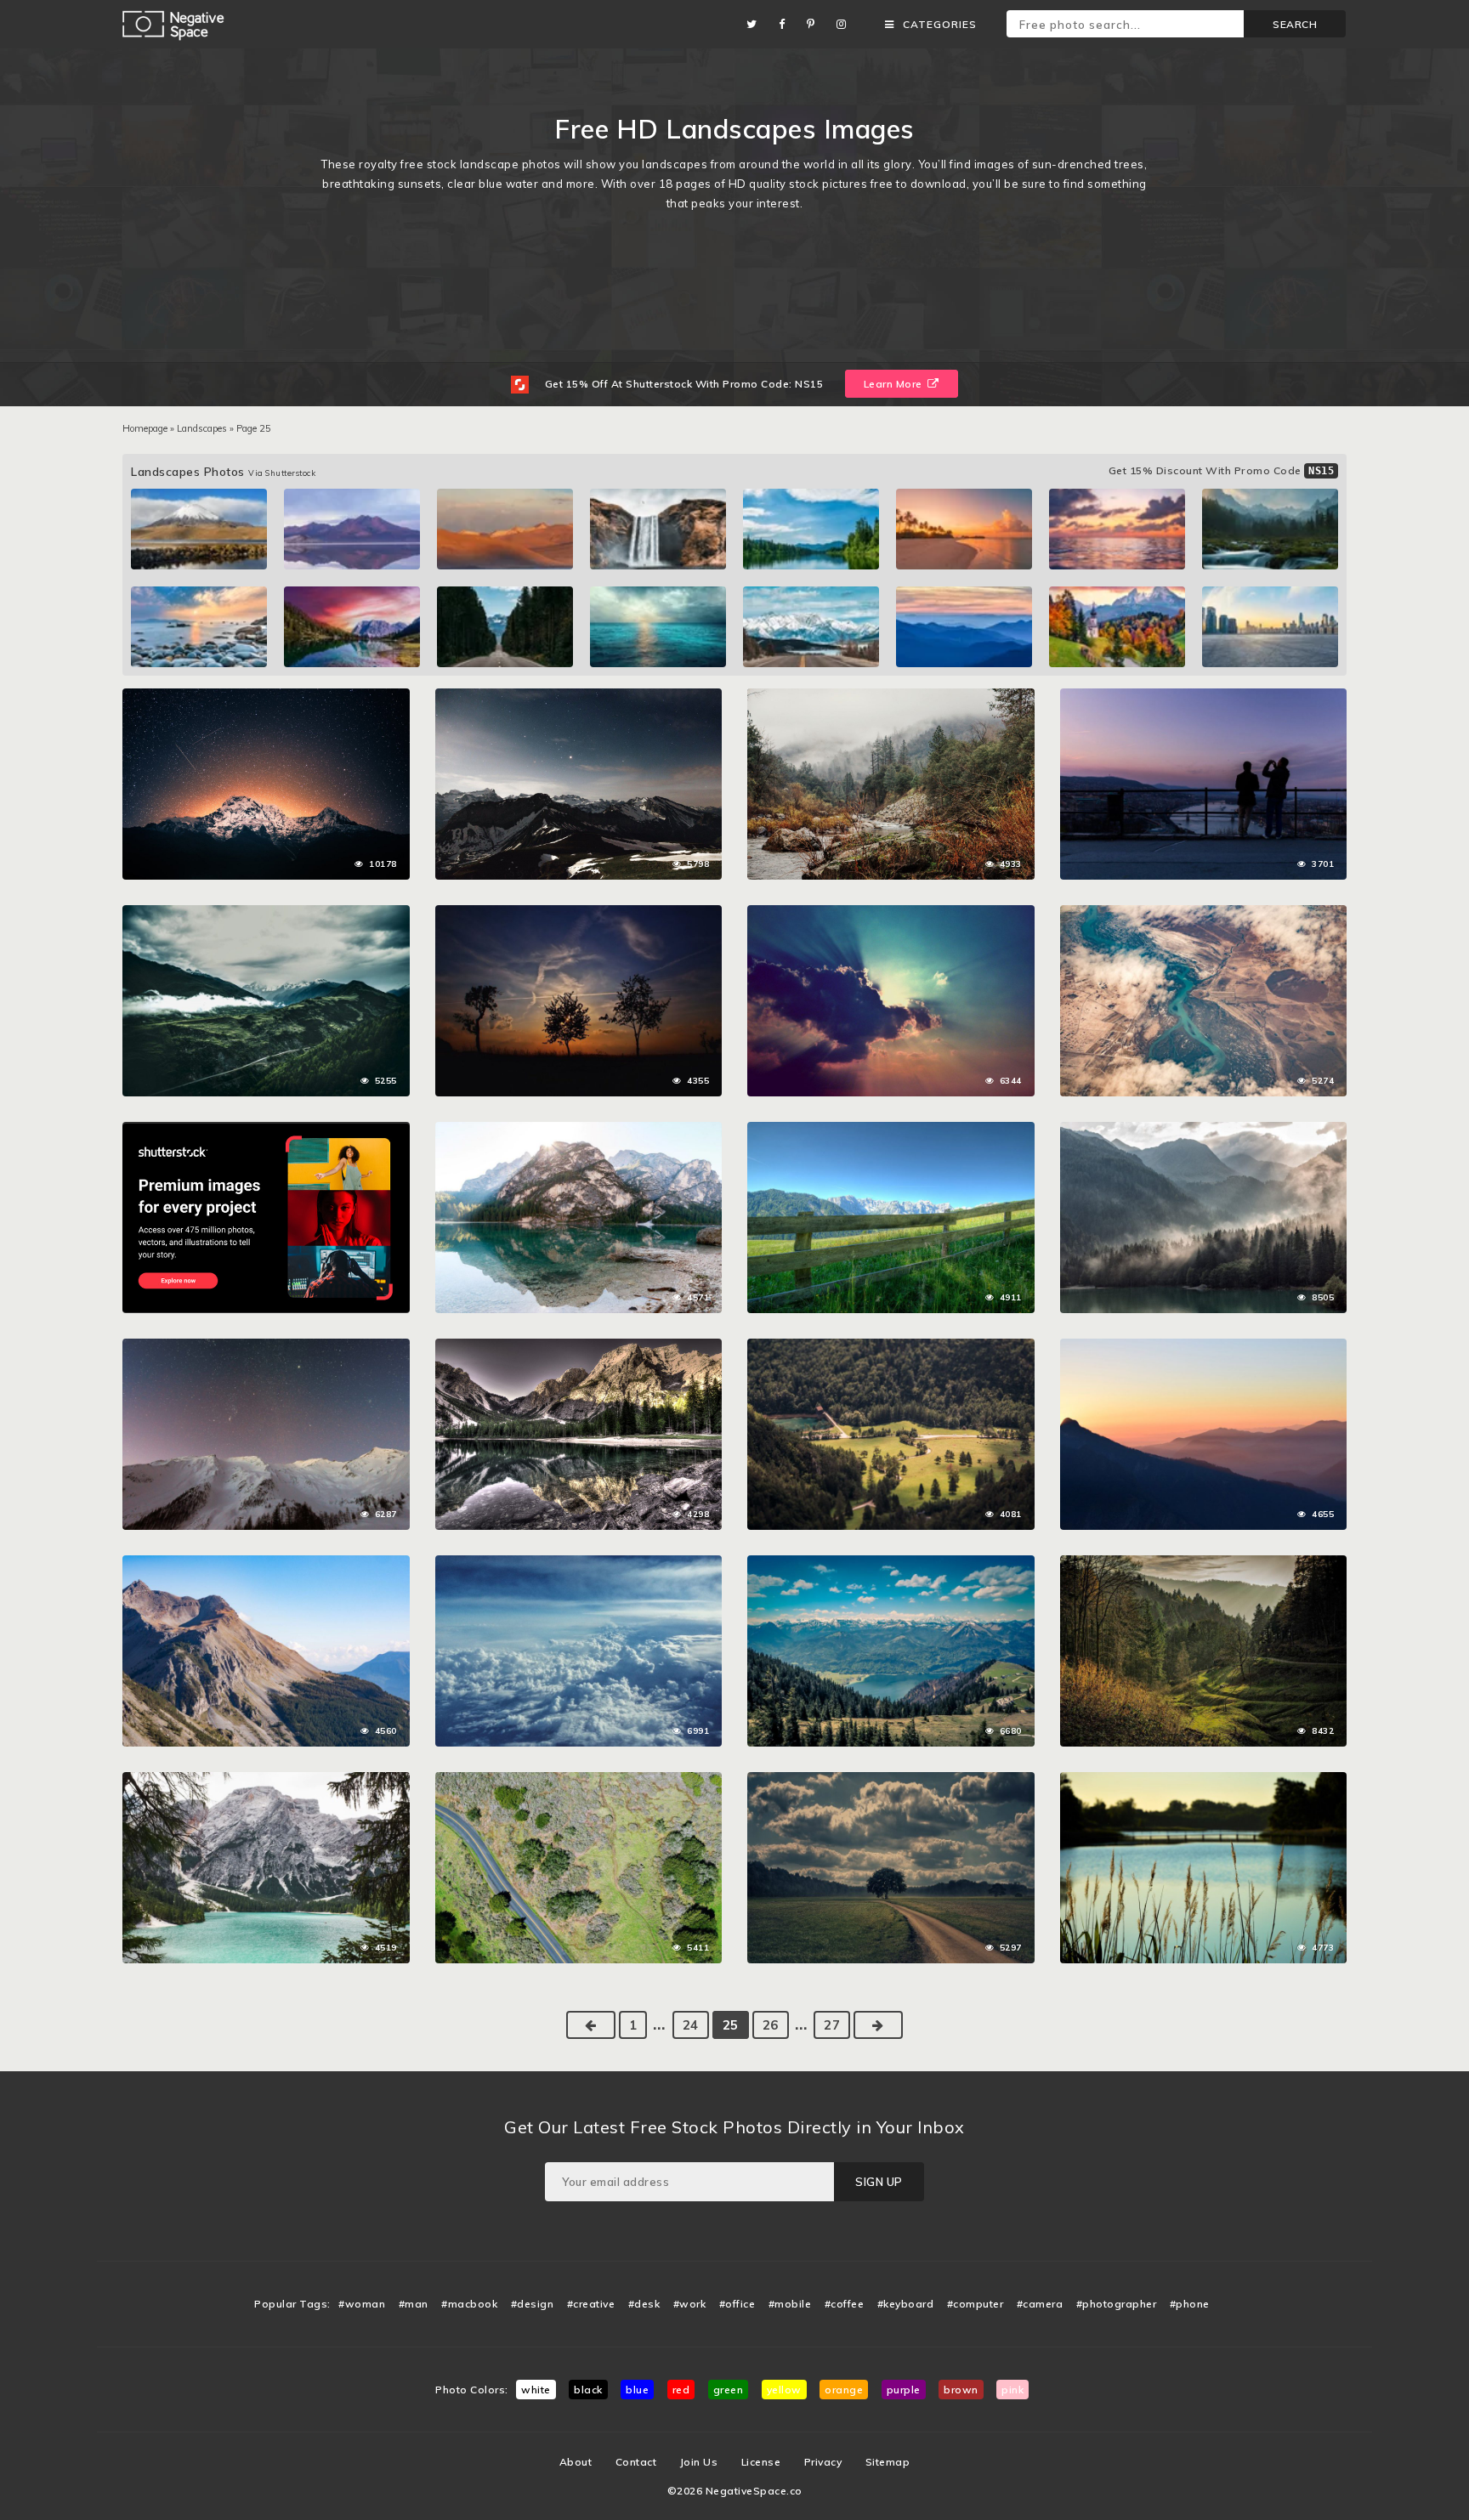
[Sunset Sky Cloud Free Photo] (1204, 1347)
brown (961, 2390)
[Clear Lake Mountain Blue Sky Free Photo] (579, 1130)
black (588, 2390)
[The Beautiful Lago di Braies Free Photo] (266, 1781)
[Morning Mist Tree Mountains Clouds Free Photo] (1204, 1130)
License (761, 2462)
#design (533, 2304)
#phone (1190, 2304)
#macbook (469, 2304)
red (681, 2390)
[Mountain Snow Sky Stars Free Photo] (579, 697)
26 (771, 2025)
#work (690, 2304)
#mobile (790, 2304)
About (576, 2462)
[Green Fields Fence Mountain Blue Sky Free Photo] (891, 1130)
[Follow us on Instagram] (846, 24)
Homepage (145, 428)
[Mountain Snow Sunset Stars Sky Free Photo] (266, 1347)
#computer (976, 2304)
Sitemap (888, 2462)
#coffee (845, 2304)
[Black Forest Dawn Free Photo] (1204, 1564)
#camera (1040, 2304)
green (729, 2390)
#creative (591, 2304)
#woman (362, 2304)
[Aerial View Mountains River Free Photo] (1204, 914)
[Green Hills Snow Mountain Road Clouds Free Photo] (266, 914)
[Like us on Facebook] (786, 24)
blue (637, 2390)
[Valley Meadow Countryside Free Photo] (891, 1347)
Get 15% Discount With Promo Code (1222, 470)
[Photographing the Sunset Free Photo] (1204, 697)
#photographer (1117, 2304)
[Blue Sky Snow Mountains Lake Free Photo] (891, 1564)
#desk (644, 2304)
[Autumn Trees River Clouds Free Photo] (891, 697)
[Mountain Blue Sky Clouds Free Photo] (266, 1564)
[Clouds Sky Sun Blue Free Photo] (891, 914)
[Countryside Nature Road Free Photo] (579, 1781)
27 (832, 2025)
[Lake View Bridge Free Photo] (1204, 1781)
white (536, 2390)
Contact (636, 2462)
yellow (784, 2390)
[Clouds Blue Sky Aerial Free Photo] (579, 1564)
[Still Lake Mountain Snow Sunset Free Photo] (579, 1347)
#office (737, 2304)
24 (691, 2025)
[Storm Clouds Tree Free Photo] (891, 1781)
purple (904, 2390)
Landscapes (202, 428)
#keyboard (906, 2304)
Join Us (699, 2462)
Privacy (823, 2462)
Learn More (895, 384)
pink (1012, 2390)
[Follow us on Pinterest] (815, 24)
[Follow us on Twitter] (756, 24)
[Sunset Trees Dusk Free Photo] (579, 914)
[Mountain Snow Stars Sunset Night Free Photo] (266, 697)
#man (414, 2304)
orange (844, 2390)
